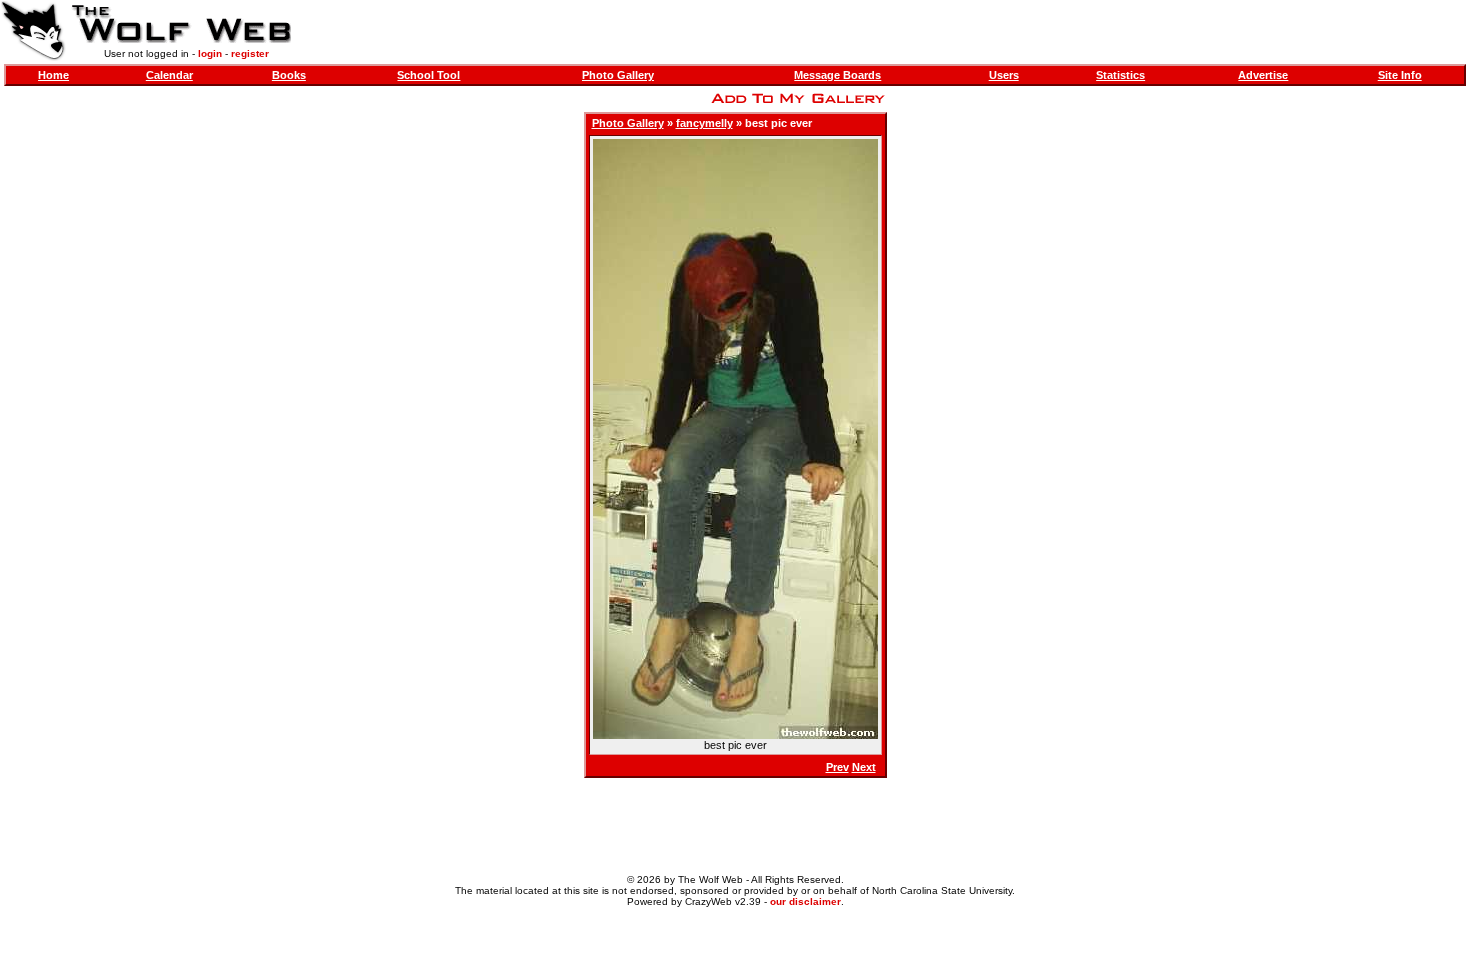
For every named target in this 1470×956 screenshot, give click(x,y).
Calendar (169, 75)
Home (53, 75)
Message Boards (837, 75)
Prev (837, 767)
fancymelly (704, 123)
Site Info (1400, 75)
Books (289, 75)
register (250, 53)
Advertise (1263, 75)
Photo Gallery (618, 75)
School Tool (428, 75)
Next (864, 767)
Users (1004, 75)
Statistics (1120, 75)
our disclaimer (805, 901)
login (210, 53)
